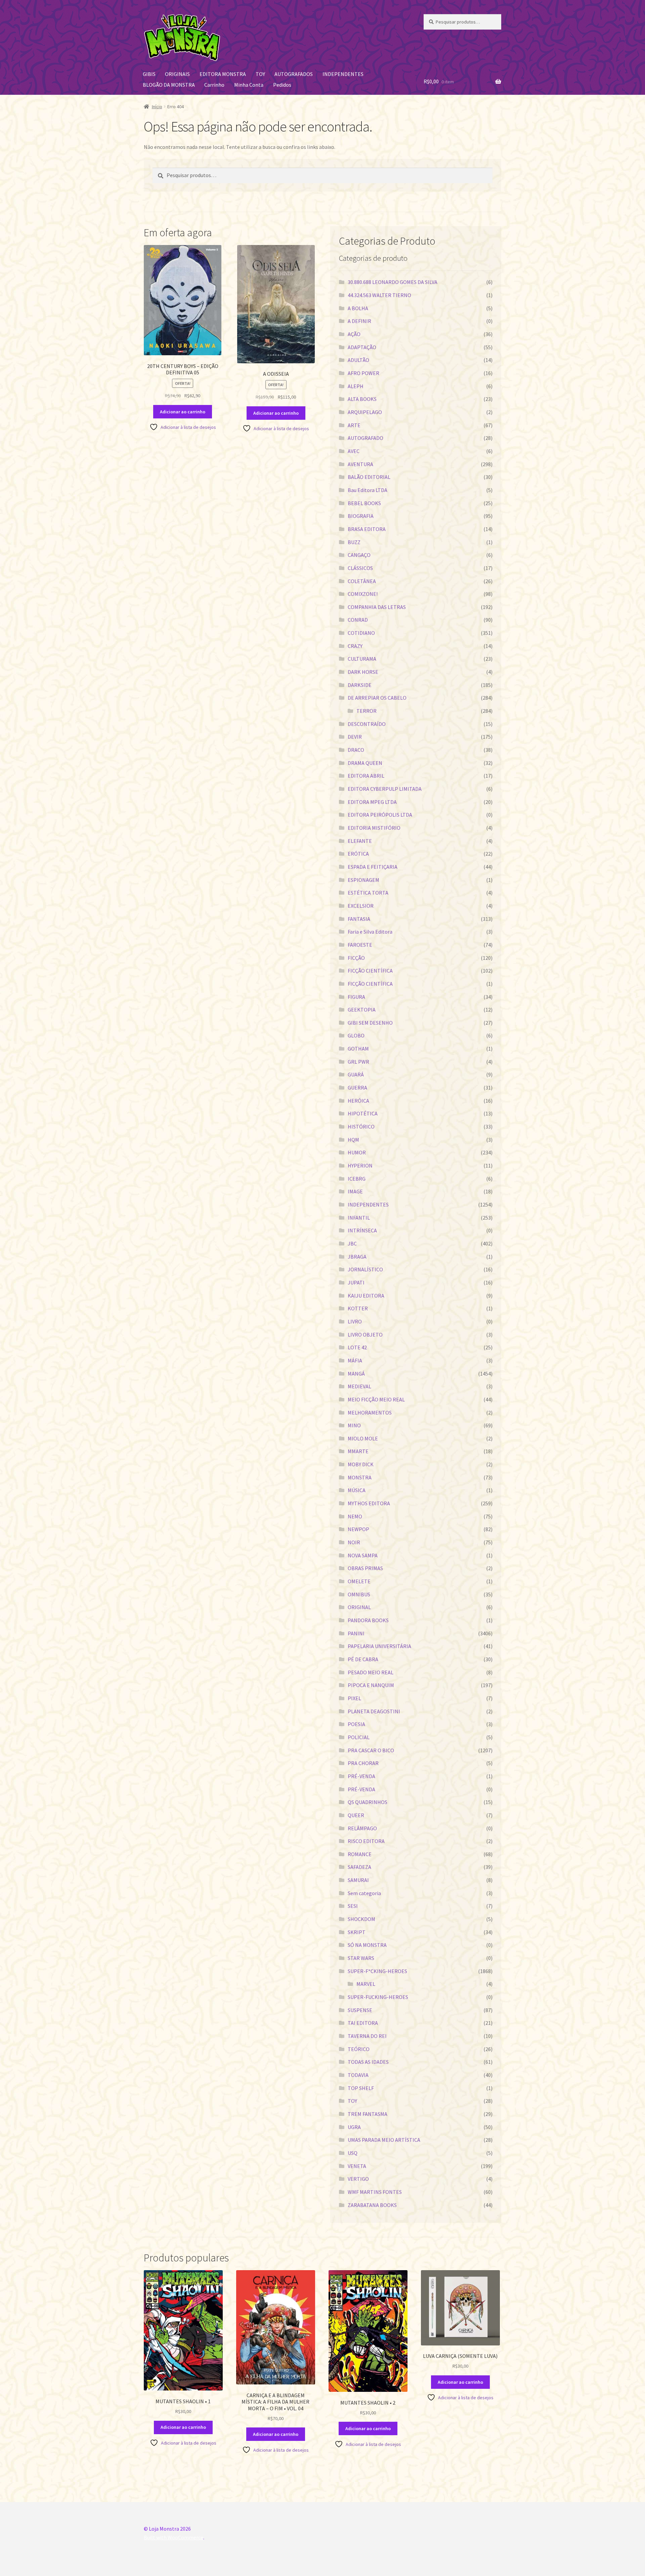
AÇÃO (354, 334)
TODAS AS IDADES (368, 2062)
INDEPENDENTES (343, 74)
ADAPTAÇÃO (362, 347)
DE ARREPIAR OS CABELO (377, 698)
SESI (353, 1906)
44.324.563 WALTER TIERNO (379, 295)
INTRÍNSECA (362, 1230)
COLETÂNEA (362, 581)
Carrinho (214, 85)
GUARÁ (356, 1074)
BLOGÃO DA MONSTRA (169, 85)
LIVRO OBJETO (365, 1335)
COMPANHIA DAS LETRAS (377, 607)
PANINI (356, 1633)
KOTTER (358, 1308)
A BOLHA (358, 308)
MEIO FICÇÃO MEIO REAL (376, 1399)
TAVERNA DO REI (367, 2036)
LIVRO (355, 1321)
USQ (353, 2153)
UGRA (354, 2127)
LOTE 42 (357, 1347)
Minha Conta (249, 85)
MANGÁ (356, 1374)
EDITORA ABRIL (366, 776)
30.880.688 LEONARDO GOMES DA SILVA (393, 282)
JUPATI (356, 1282)
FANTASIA (359, 919)
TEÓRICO (359, 2049)
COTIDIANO (361, 633)
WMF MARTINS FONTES (375, 2192)
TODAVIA (358, 2075)
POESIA (356, 1724)
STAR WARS (361, 1958)
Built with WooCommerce (174, 2537)
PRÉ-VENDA (361, 1776)
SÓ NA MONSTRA (367, 1945)
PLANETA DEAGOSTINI (374, 1711)
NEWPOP (358, 1529)
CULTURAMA (362, 659)
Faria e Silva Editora (370, 932)
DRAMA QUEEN (365, 763)
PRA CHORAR (363, 1763)
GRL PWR (358, 1062)
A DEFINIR (359, 321)
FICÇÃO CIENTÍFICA (370, 971)
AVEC (354, 451)
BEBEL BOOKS (364, 503)
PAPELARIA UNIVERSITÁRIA (379, 1646)
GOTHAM (358, 1049)
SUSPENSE (360, 2010)
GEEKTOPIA (362, 1010)
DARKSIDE (360, 685)
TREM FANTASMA (368, 2114)
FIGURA (356, 997)
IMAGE (355, 1191)
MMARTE (358, 1451)
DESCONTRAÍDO (367, 724)
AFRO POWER (363, 373)
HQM (353, 1140)
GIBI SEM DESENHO (370, 1023)
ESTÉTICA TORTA (368, 893)
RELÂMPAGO (362, 1828)
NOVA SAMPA (363, 1555)
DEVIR (355, 737)
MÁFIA (355, 1360)
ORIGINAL (359, 1607)
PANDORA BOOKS (368, 1620)
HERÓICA (358, 1101)
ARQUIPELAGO (365, 412)
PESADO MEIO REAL (371, 1672)
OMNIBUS (359, 1594)
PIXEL (354, 1698)
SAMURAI (358, 1880)
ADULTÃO (358, 360)
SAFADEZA (359, 1867)
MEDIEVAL (359, 1386)
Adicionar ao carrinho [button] (183, 412)
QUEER (356, 1815)
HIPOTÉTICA (363, 1113)
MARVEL (366, 1984)
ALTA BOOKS (362, 399)
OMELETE (359, 1581)
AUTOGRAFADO (365, 438)
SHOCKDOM (361, 1919)
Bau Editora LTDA (368, 490)
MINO (354, 1425)
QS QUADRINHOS (368, 1802)
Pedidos (282, 85)
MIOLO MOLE (363, 1438)
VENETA (357, 2166)
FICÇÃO (356, 958)
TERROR (367, 711)
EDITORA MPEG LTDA (372, 802)
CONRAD (358, 620)
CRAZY (355, 646)
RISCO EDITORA (366, 1841)
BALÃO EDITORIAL (369, 477)
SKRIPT (357, 1932)
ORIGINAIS (177, 74)
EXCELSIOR (361, 906)
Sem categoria (364, 1893)
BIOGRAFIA (361, 516)
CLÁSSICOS (360, 568)
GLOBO (356, 1035)
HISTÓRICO (361, 1127)
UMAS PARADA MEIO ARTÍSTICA (384, 2140)
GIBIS (149, 74)
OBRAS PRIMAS (365, 1568)
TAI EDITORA (363, 2023)
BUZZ (354, 542)
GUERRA (357, 1088)
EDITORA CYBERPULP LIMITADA (385, 789)
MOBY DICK (361, 1464)
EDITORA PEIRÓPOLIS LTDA (380, 815)
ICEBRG (357, 1179)
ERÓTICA (358, 854)
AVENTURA (360, 464)
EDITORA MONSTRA (223, 74)
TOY (260, 74)
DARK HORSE (363, 672)
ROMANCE (360, 1854)
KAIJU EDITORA (366, 1296)
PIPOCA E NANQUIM (371, 1685)
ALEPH (356, 386)
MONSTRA (360, 1477)
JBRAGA (357, 1257)
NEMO (355, 1516)
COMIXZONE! (363, 594)
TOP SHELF (361, 2088)
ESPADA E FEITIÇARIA (373, 867)
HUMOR (357, 1152)
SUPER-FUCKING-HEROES (378, 1997)
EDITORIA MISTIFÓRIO (374, 828)
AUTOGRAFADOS (294, 74)
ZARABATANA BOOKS (372, 2205)
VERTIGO (358, 2179)
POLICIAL (359, 1737)
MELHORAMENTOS (370, 1413)
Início (157, 107)
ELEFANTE (360, 841)
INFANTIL (359, 1218)
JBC (352, 1243)
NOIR (354, 1542)
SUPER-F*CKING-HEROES (377, 1971)
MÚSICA (357, 1490)
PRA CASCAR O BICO (371, 1750)
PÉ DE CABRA (363, 1659)
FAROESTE (360, 945)
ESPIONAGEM (363, 880)
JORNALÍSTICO (365, 1269)
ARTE (354, 425)
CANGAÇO (359, 555)
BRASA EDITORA (367, 529)
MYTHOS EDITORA (369, 1503)
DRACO (356, 750)
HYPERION (360, 1166)
